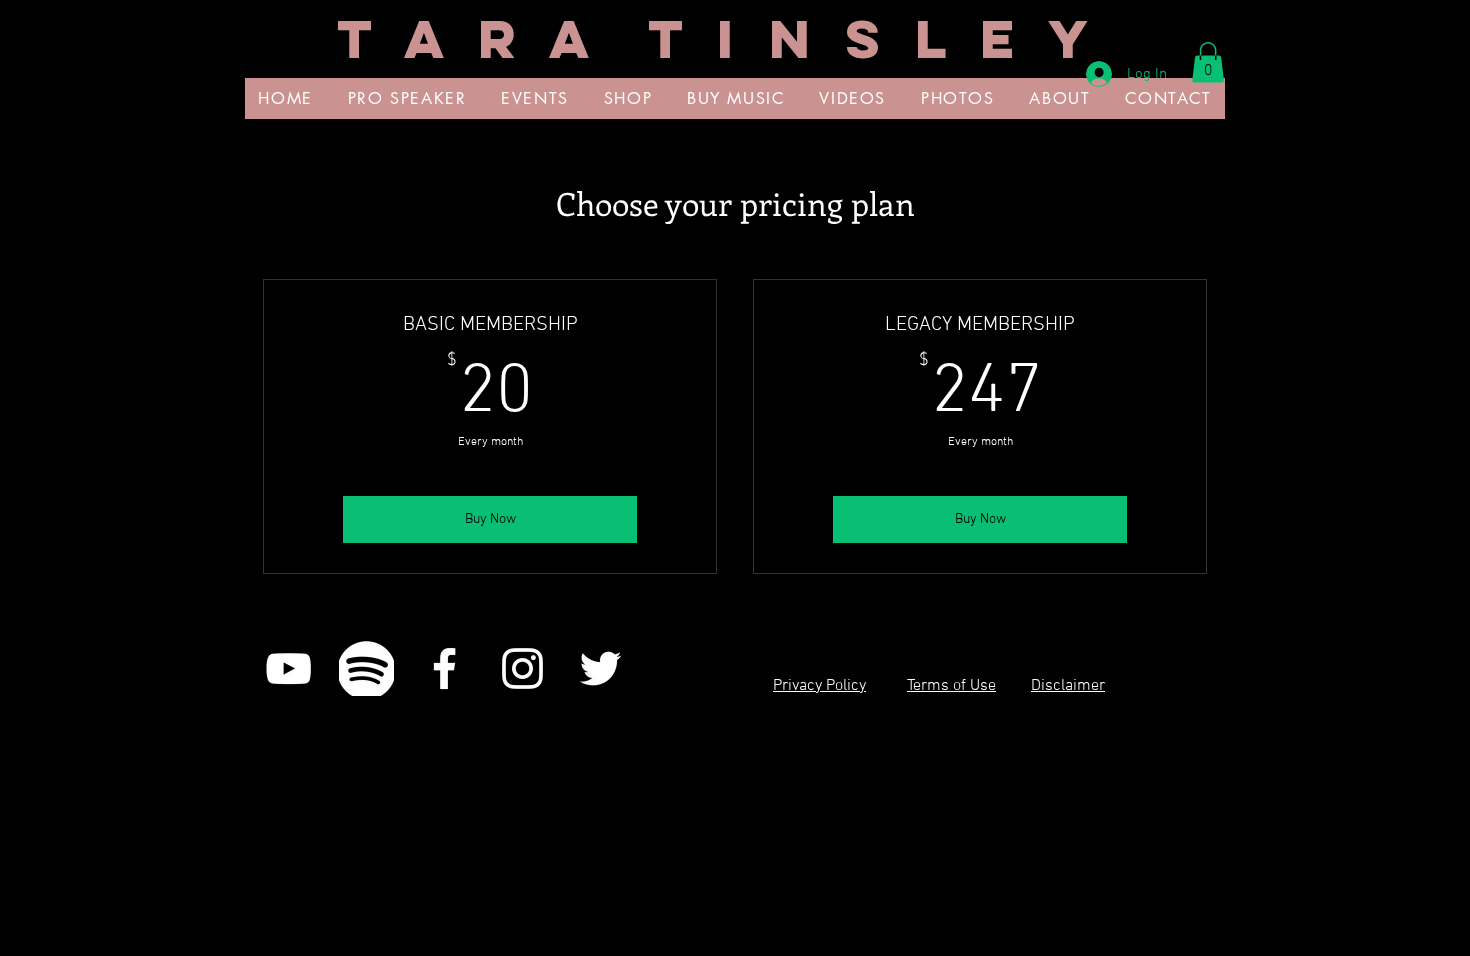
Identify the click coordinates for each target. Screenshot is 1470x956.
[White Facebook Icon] (444, 668)
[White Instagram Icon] (522, 668)
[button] (1208, 62)
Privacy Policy (819, 686)
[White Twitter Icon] (600, 668)
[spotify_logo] (366, 668)
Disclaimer (1068, 686)
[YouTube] (288, 668)
